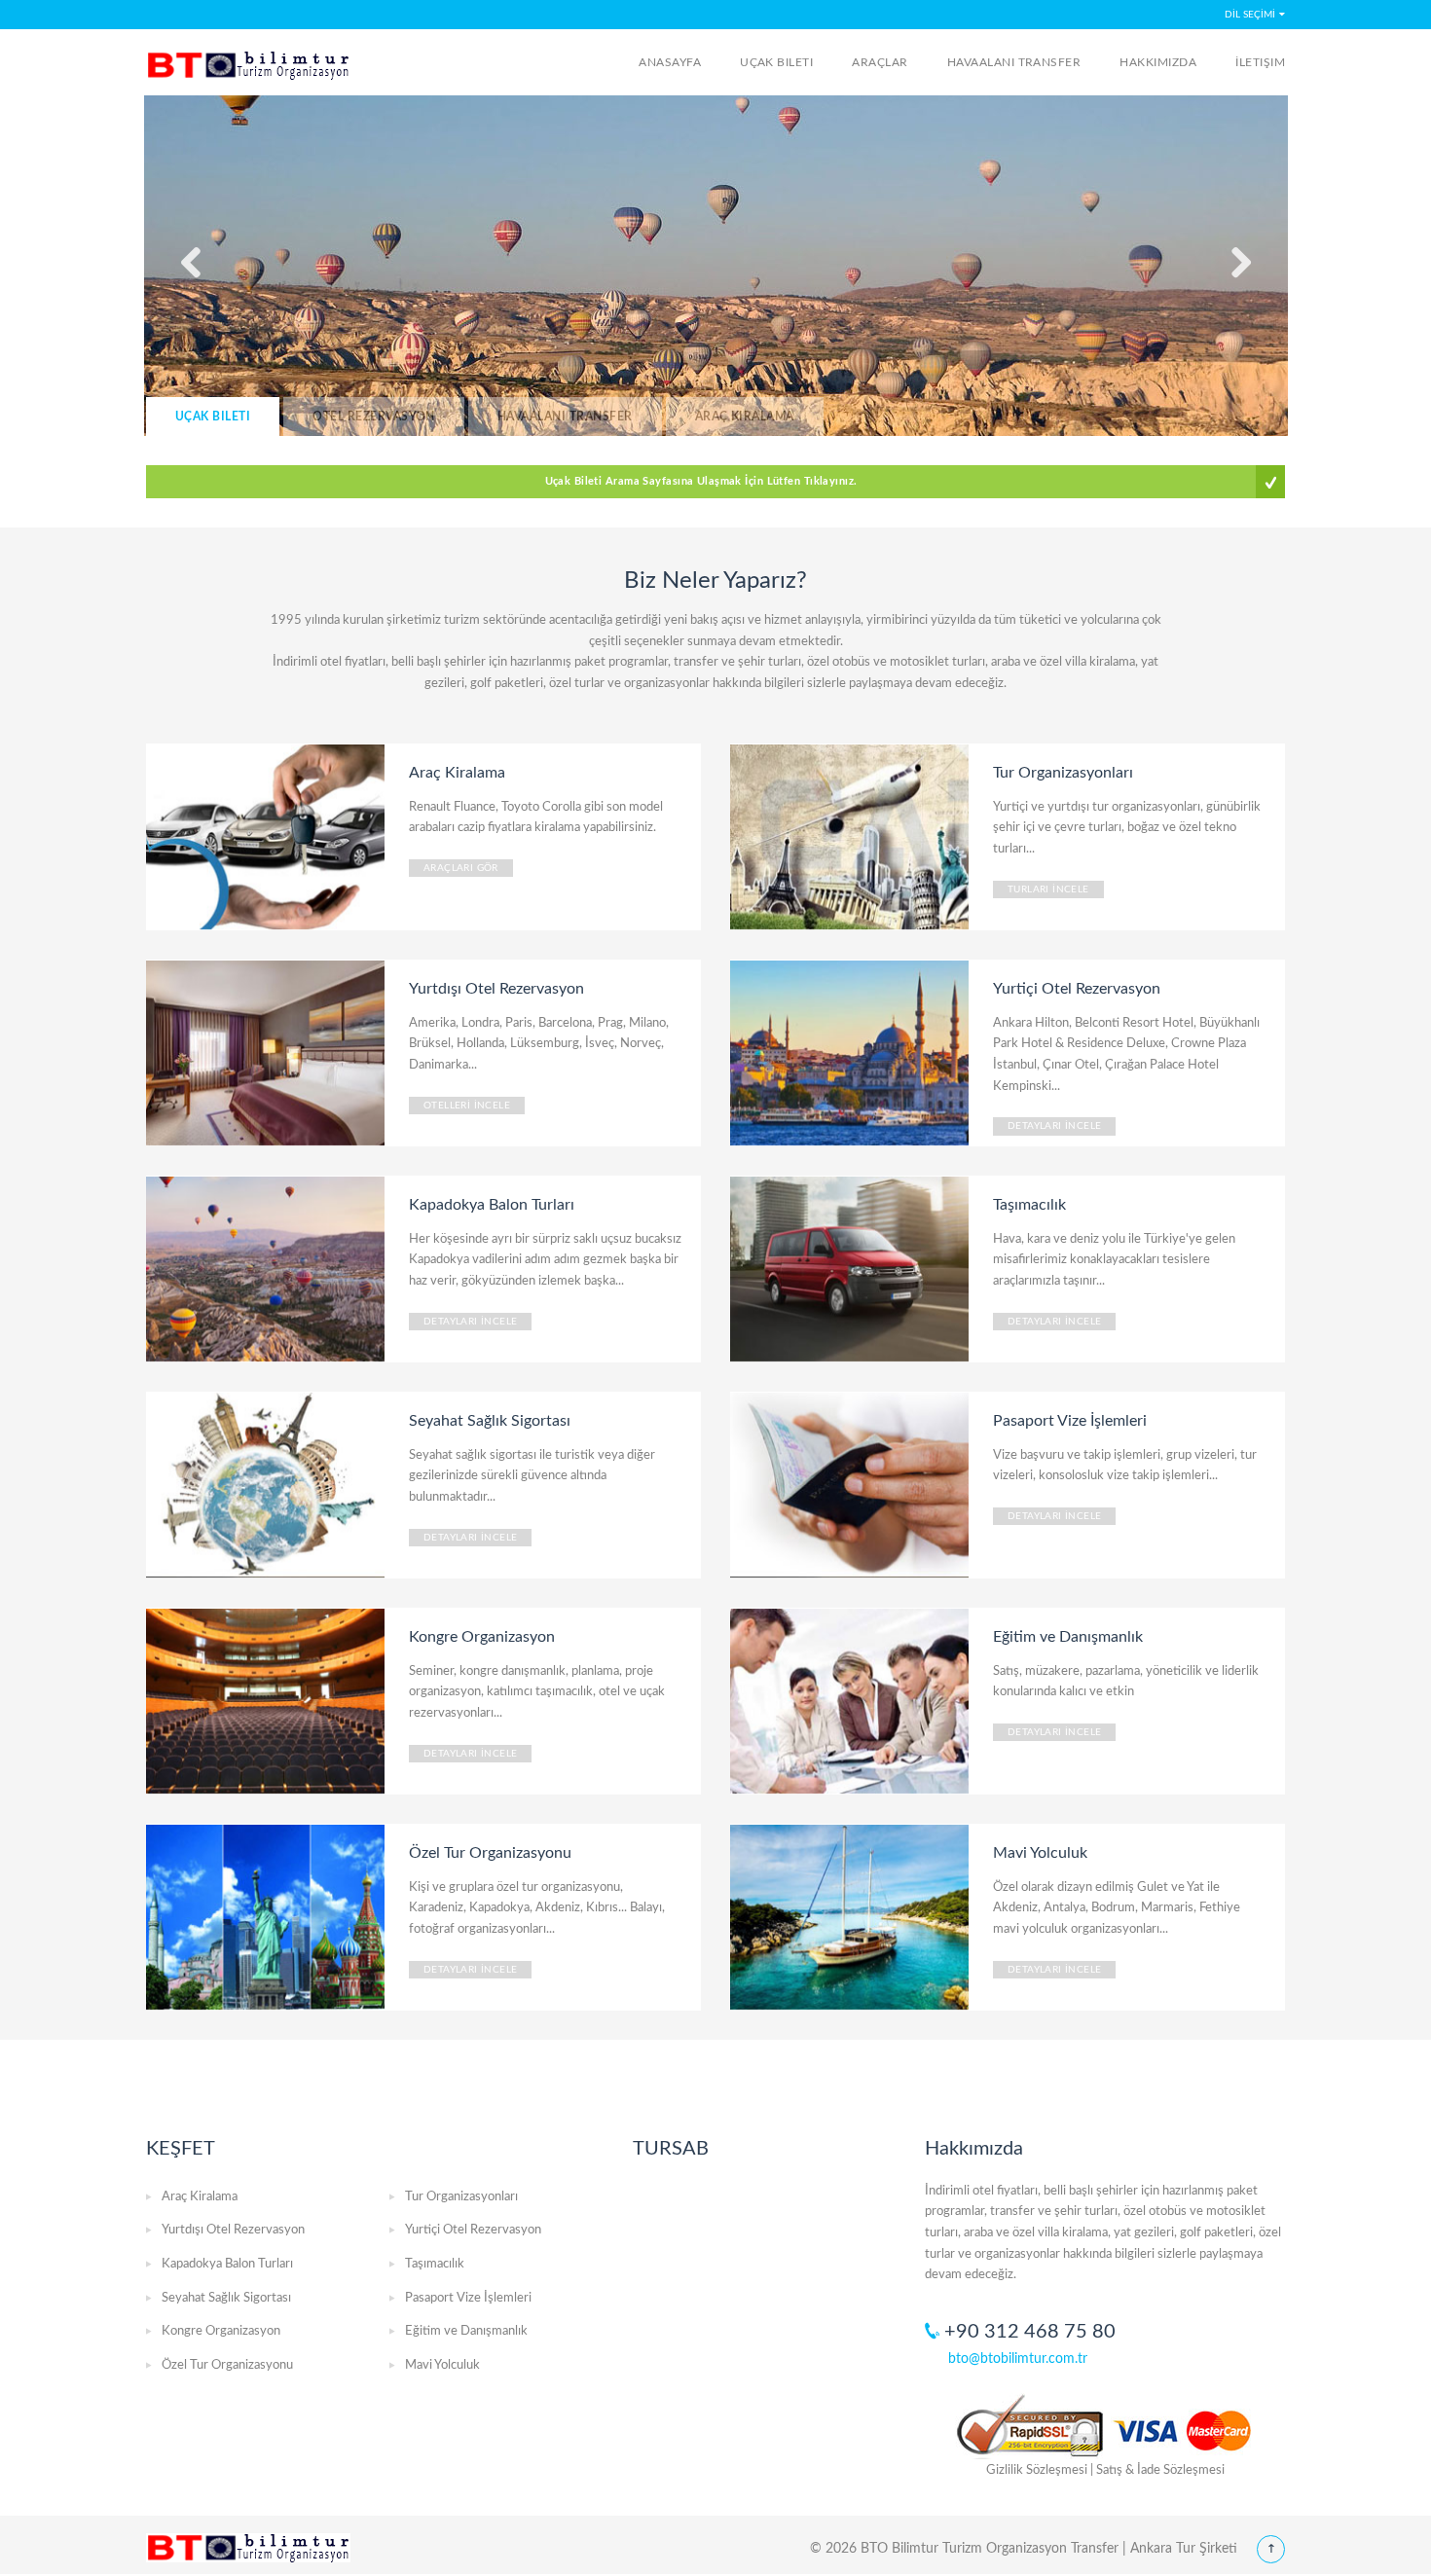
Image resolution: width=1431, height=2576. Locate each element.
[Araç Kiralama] (268, 836)
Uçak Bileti (776, 62)
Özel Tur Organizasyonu (227, 2365)
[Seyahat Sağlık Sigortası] (268, 1484)
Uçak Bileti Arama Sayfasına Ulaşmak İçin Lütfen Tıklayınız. (701, 481)
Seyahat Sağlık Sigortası (226, 2298)
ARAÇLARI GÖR (461, 868)
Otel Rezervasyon (374, 417)
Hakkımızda (1158, 62)
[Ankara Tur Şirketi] (251, 66)
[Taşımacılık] (852, 1268)
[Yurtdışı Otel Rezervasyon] (268, 1052)
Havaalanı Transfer (1014, 62)
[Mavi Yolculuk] (852, 1916)
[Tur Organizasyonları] (852, 836)
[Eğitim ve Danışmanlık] (852, 1700)
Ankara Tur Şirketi (1184, 2549)
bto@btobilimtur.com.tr (1018, 2359)
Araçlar (880, 62)
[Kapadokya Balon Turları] (268, 1268)
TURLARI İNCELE (1048, 889)
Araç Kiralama (745, 417)
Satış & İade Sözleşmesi (1160, 2470)
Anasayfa (670, 62)
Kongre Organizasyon (221, 2331)
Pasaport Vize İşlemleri (468, 2298)
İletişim (1260, 62)
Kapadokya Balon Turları (227, 2264)
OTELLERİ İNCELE (467, 1106)
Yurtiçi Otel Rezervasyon (473, 2230)
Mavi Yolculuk (442, 2365)
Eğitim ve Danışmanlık (466, 2331)
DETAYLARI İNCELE (1054, 1126)
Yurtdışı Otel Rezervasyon (233, 2230)
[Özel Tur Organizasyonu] (268, 1916)
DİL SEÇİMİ (1250, 15)
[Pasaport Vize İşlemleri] (852, 1484)
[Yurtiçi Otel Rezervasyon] (852, 1052)
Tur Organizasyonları (461, 2197)
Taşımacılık (435, 2264)
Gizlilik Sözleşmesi (1037, 2470)
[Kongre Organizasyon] (268, 1700)
